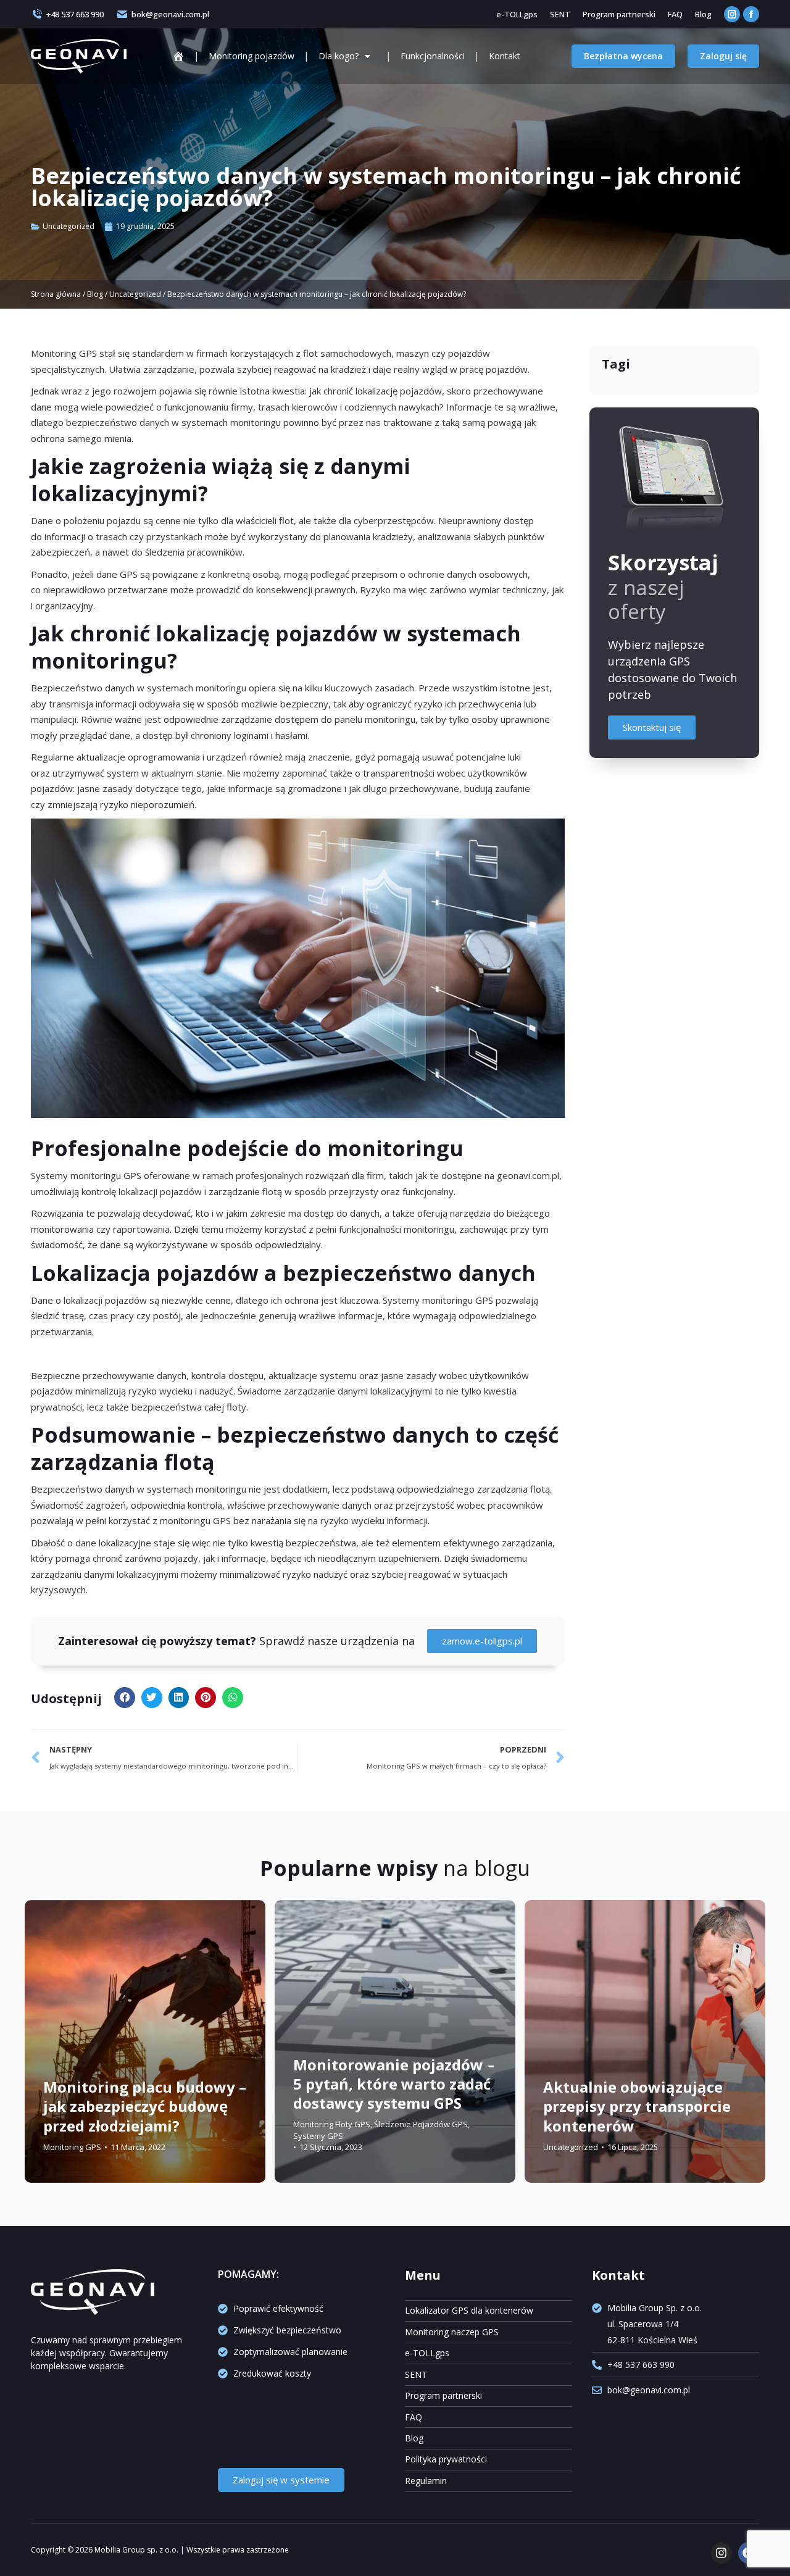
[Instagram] (721, 2553)
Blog (95, 294)
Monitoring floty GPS (332, 2124)
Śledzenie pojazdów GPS (421, 2124)
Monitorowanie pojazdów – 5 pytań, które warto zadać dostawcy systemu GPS (394, 2083)
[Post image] (145, 2042)
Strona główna (56, 294)
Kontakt (505, 56)
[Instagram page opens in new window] (732, 14)
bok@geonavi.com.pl (170, 14)
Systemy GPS (318, 2135)
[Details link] (56, 2056)
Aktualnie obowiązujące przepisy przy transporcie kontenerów (637, 2106)
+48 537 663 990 (75, 14)
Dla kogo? (339, 56)
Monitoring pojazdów (252, 56)
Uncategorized (69, 226)
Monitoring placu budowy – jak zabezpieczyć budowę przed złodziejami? (145, 2106)
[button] (125, 1698)
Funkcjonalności (433, 56)
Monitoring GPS (72, 2146)
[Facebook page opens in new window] (751, 14)
